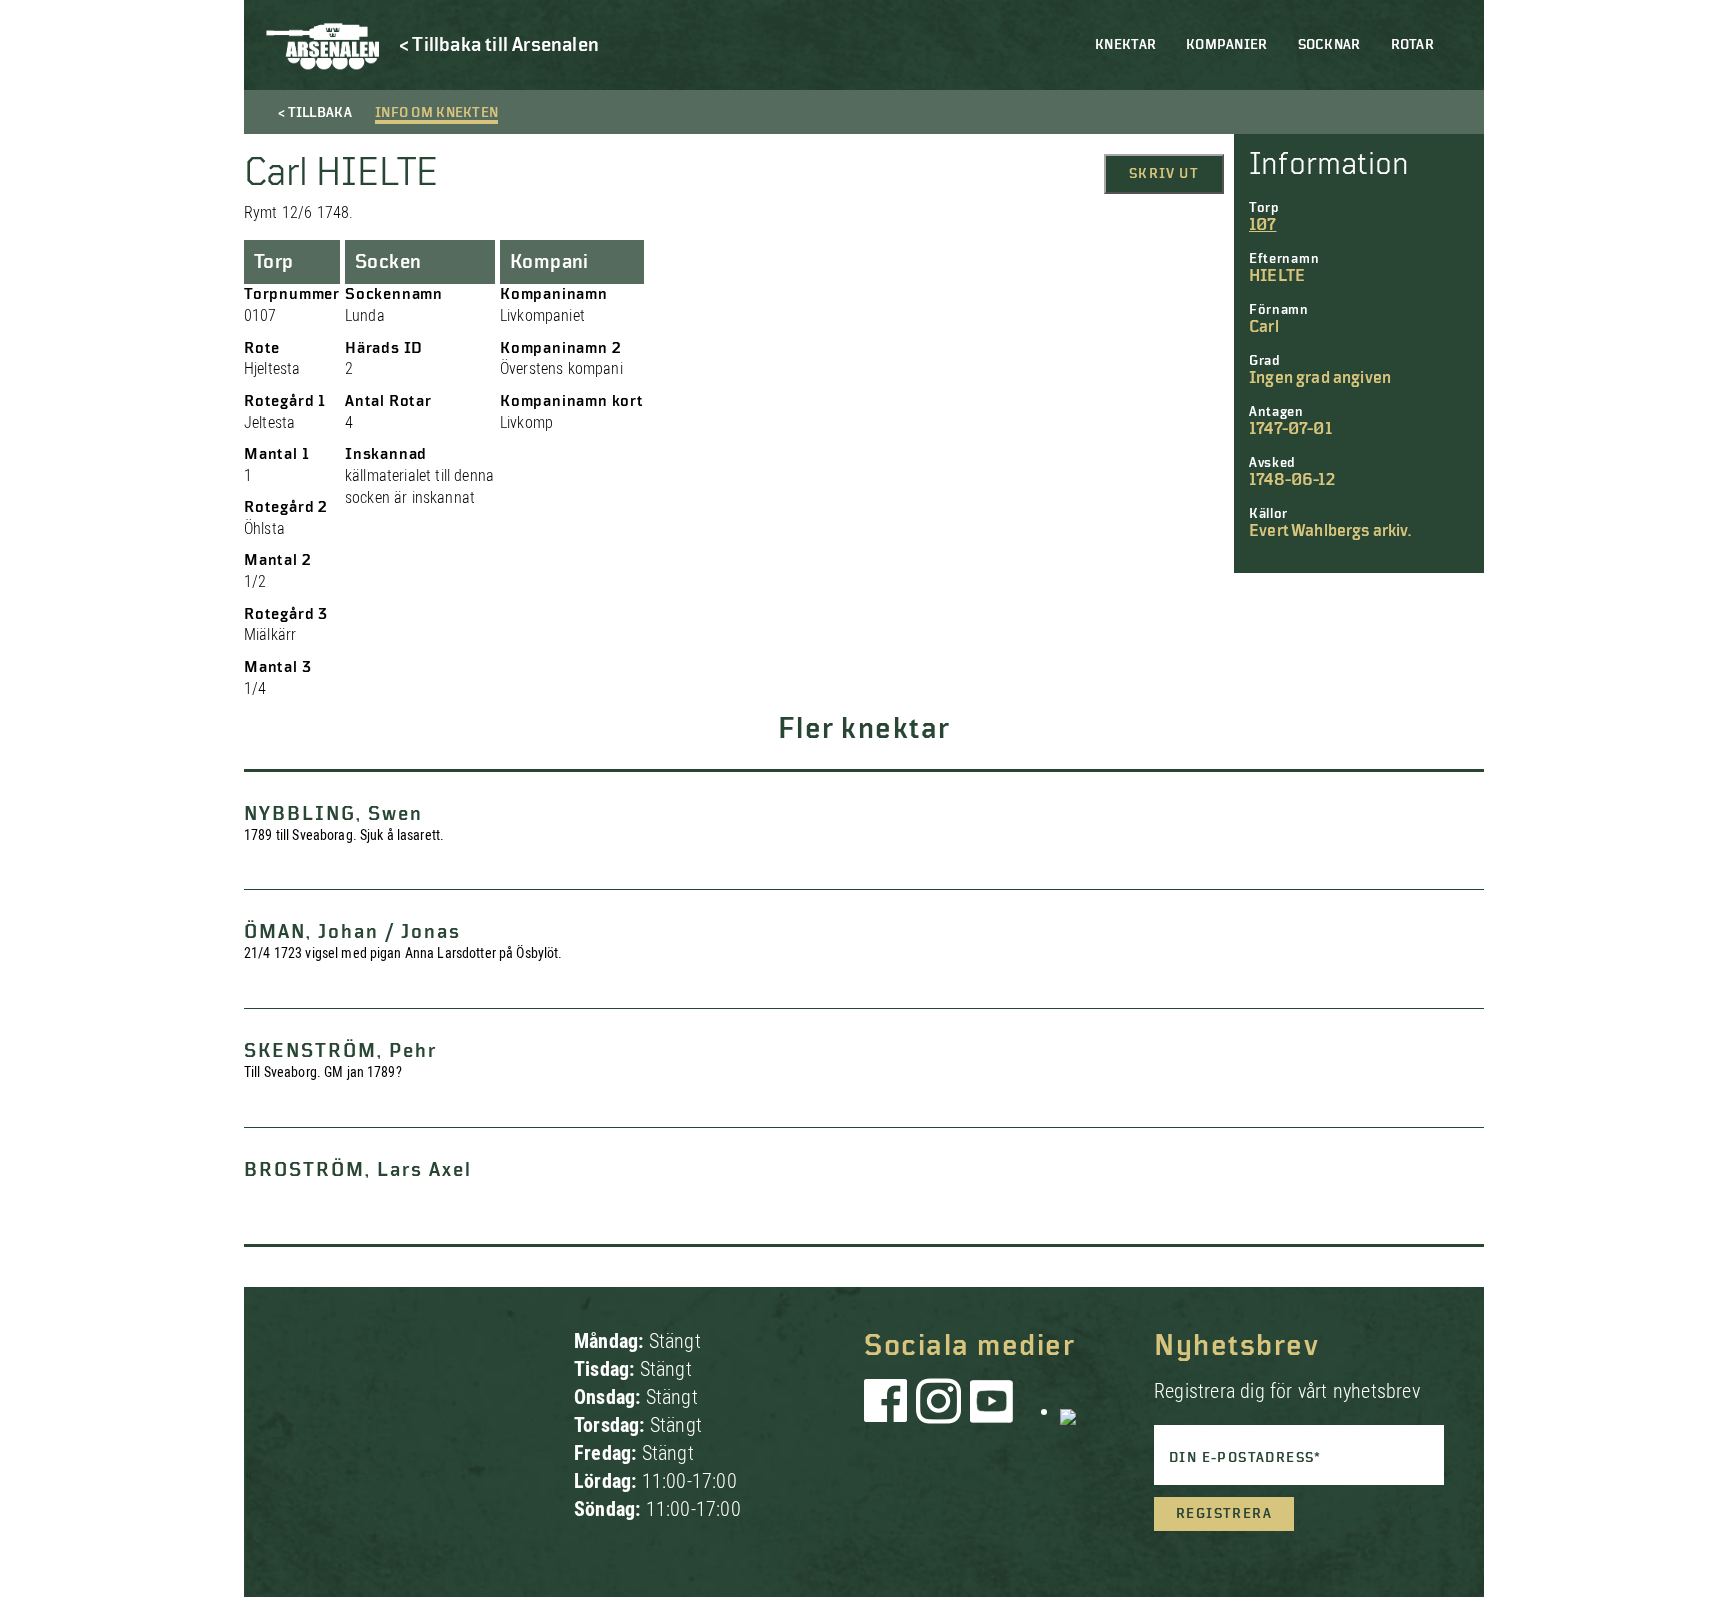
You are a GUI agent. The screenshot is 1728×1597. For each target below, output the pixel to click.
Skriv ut (1164, 174)
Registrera (1224, 1514)
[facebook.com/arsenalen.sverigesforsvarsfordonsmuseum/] (889, 1411)
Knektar (1125, 45)
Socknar (1329, 45)
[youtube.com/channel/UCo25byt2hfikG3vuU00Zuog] (992, 1411)
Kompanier (1227, 45)
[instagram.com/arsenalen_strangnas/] (939, 1411)
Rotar (1412, 45)
